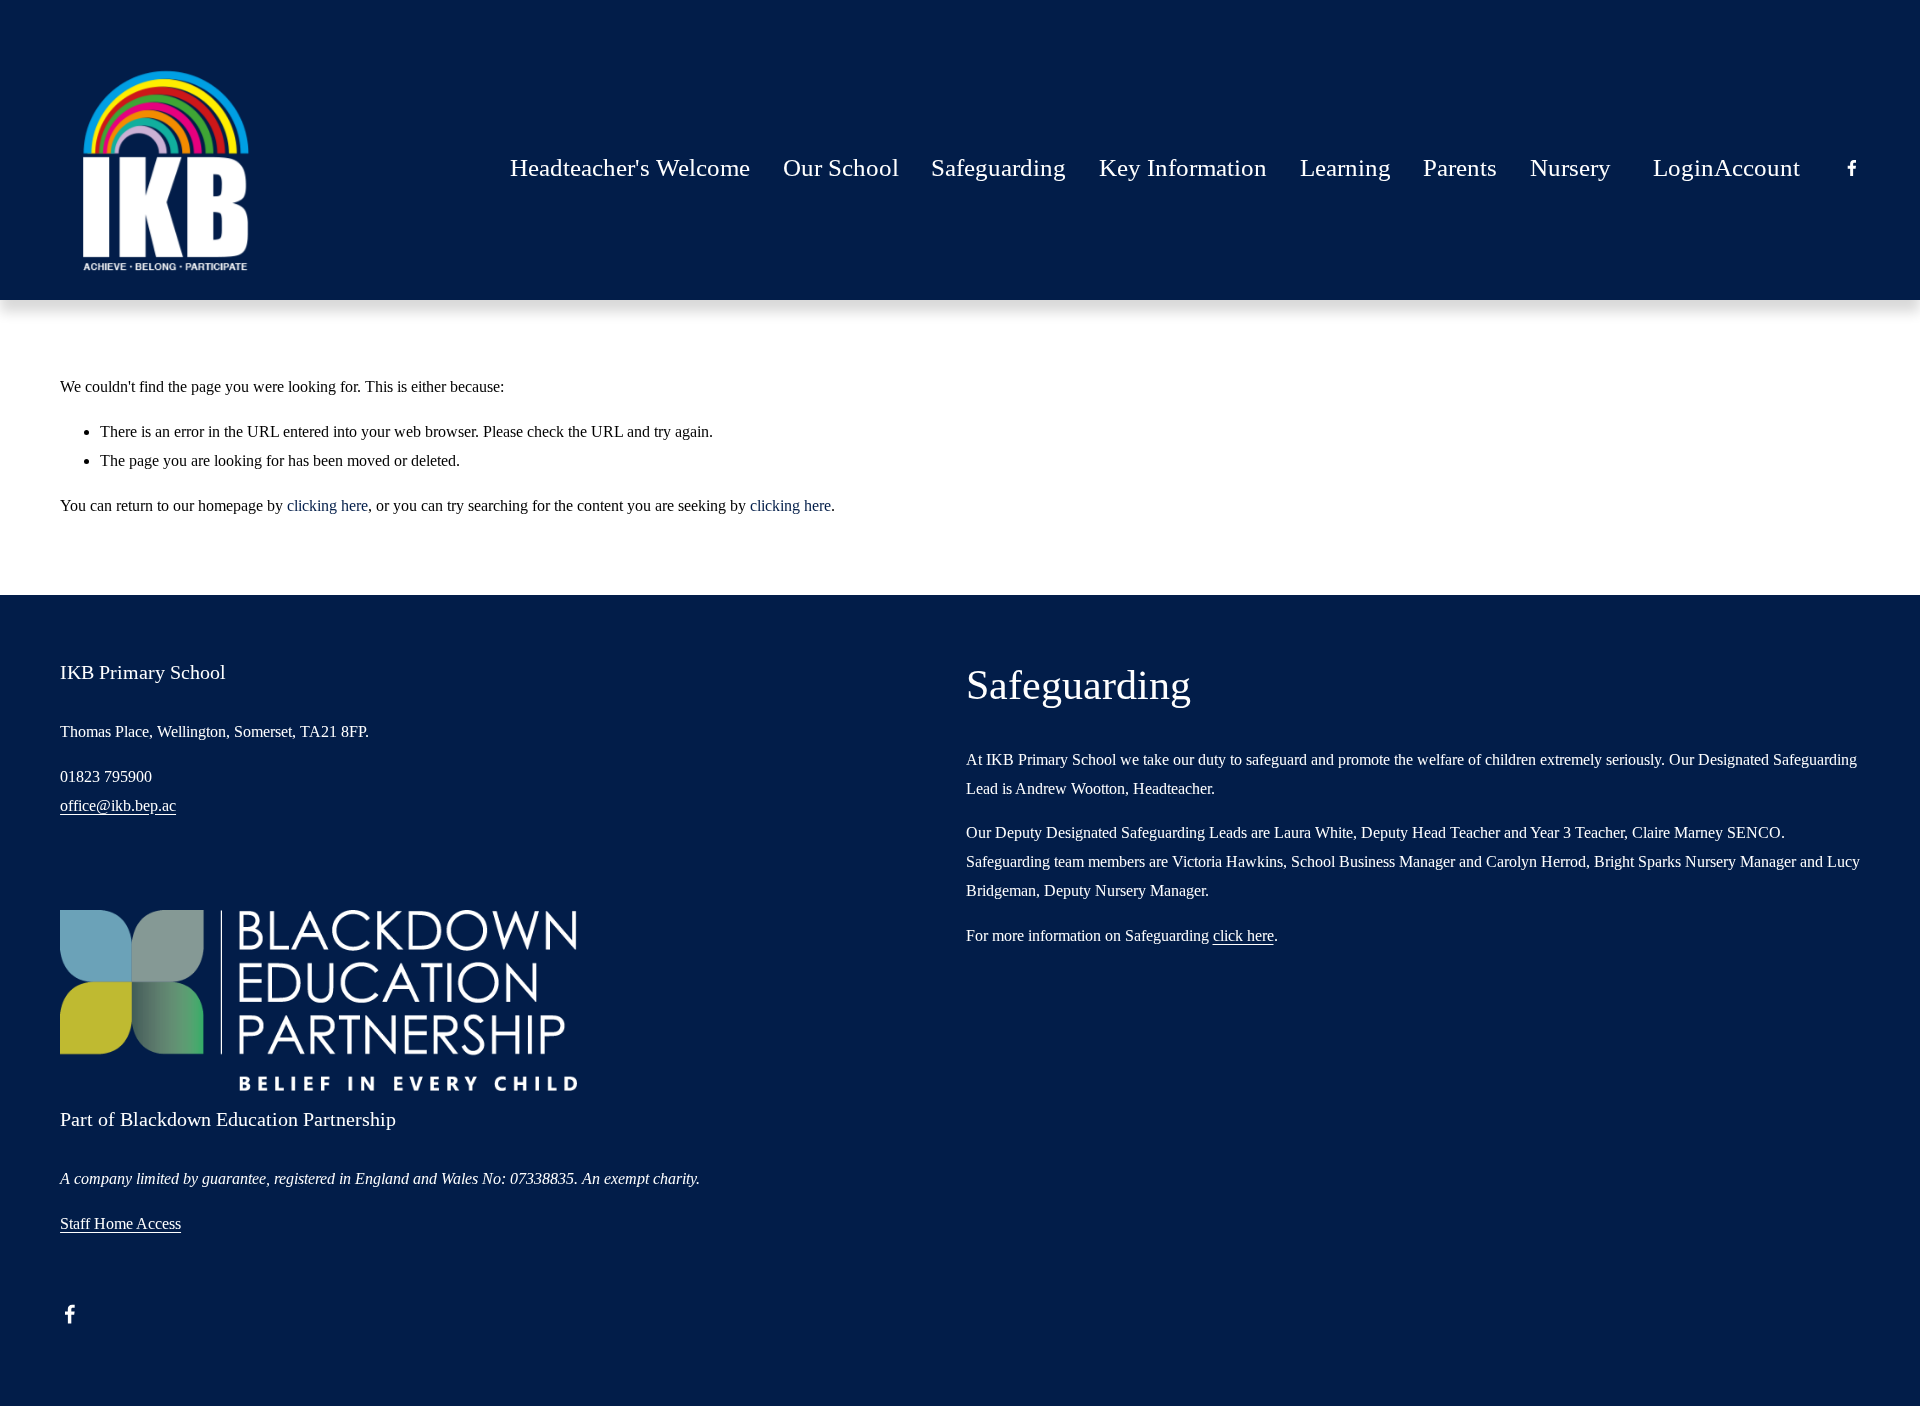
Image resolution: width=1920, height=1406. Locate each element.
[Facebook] (1852, 168)
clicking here (327, 505)
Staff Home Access (120, 1223)
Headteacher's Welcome (630, 167)
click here (1243, 935)
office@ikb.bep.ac (118, 805)
